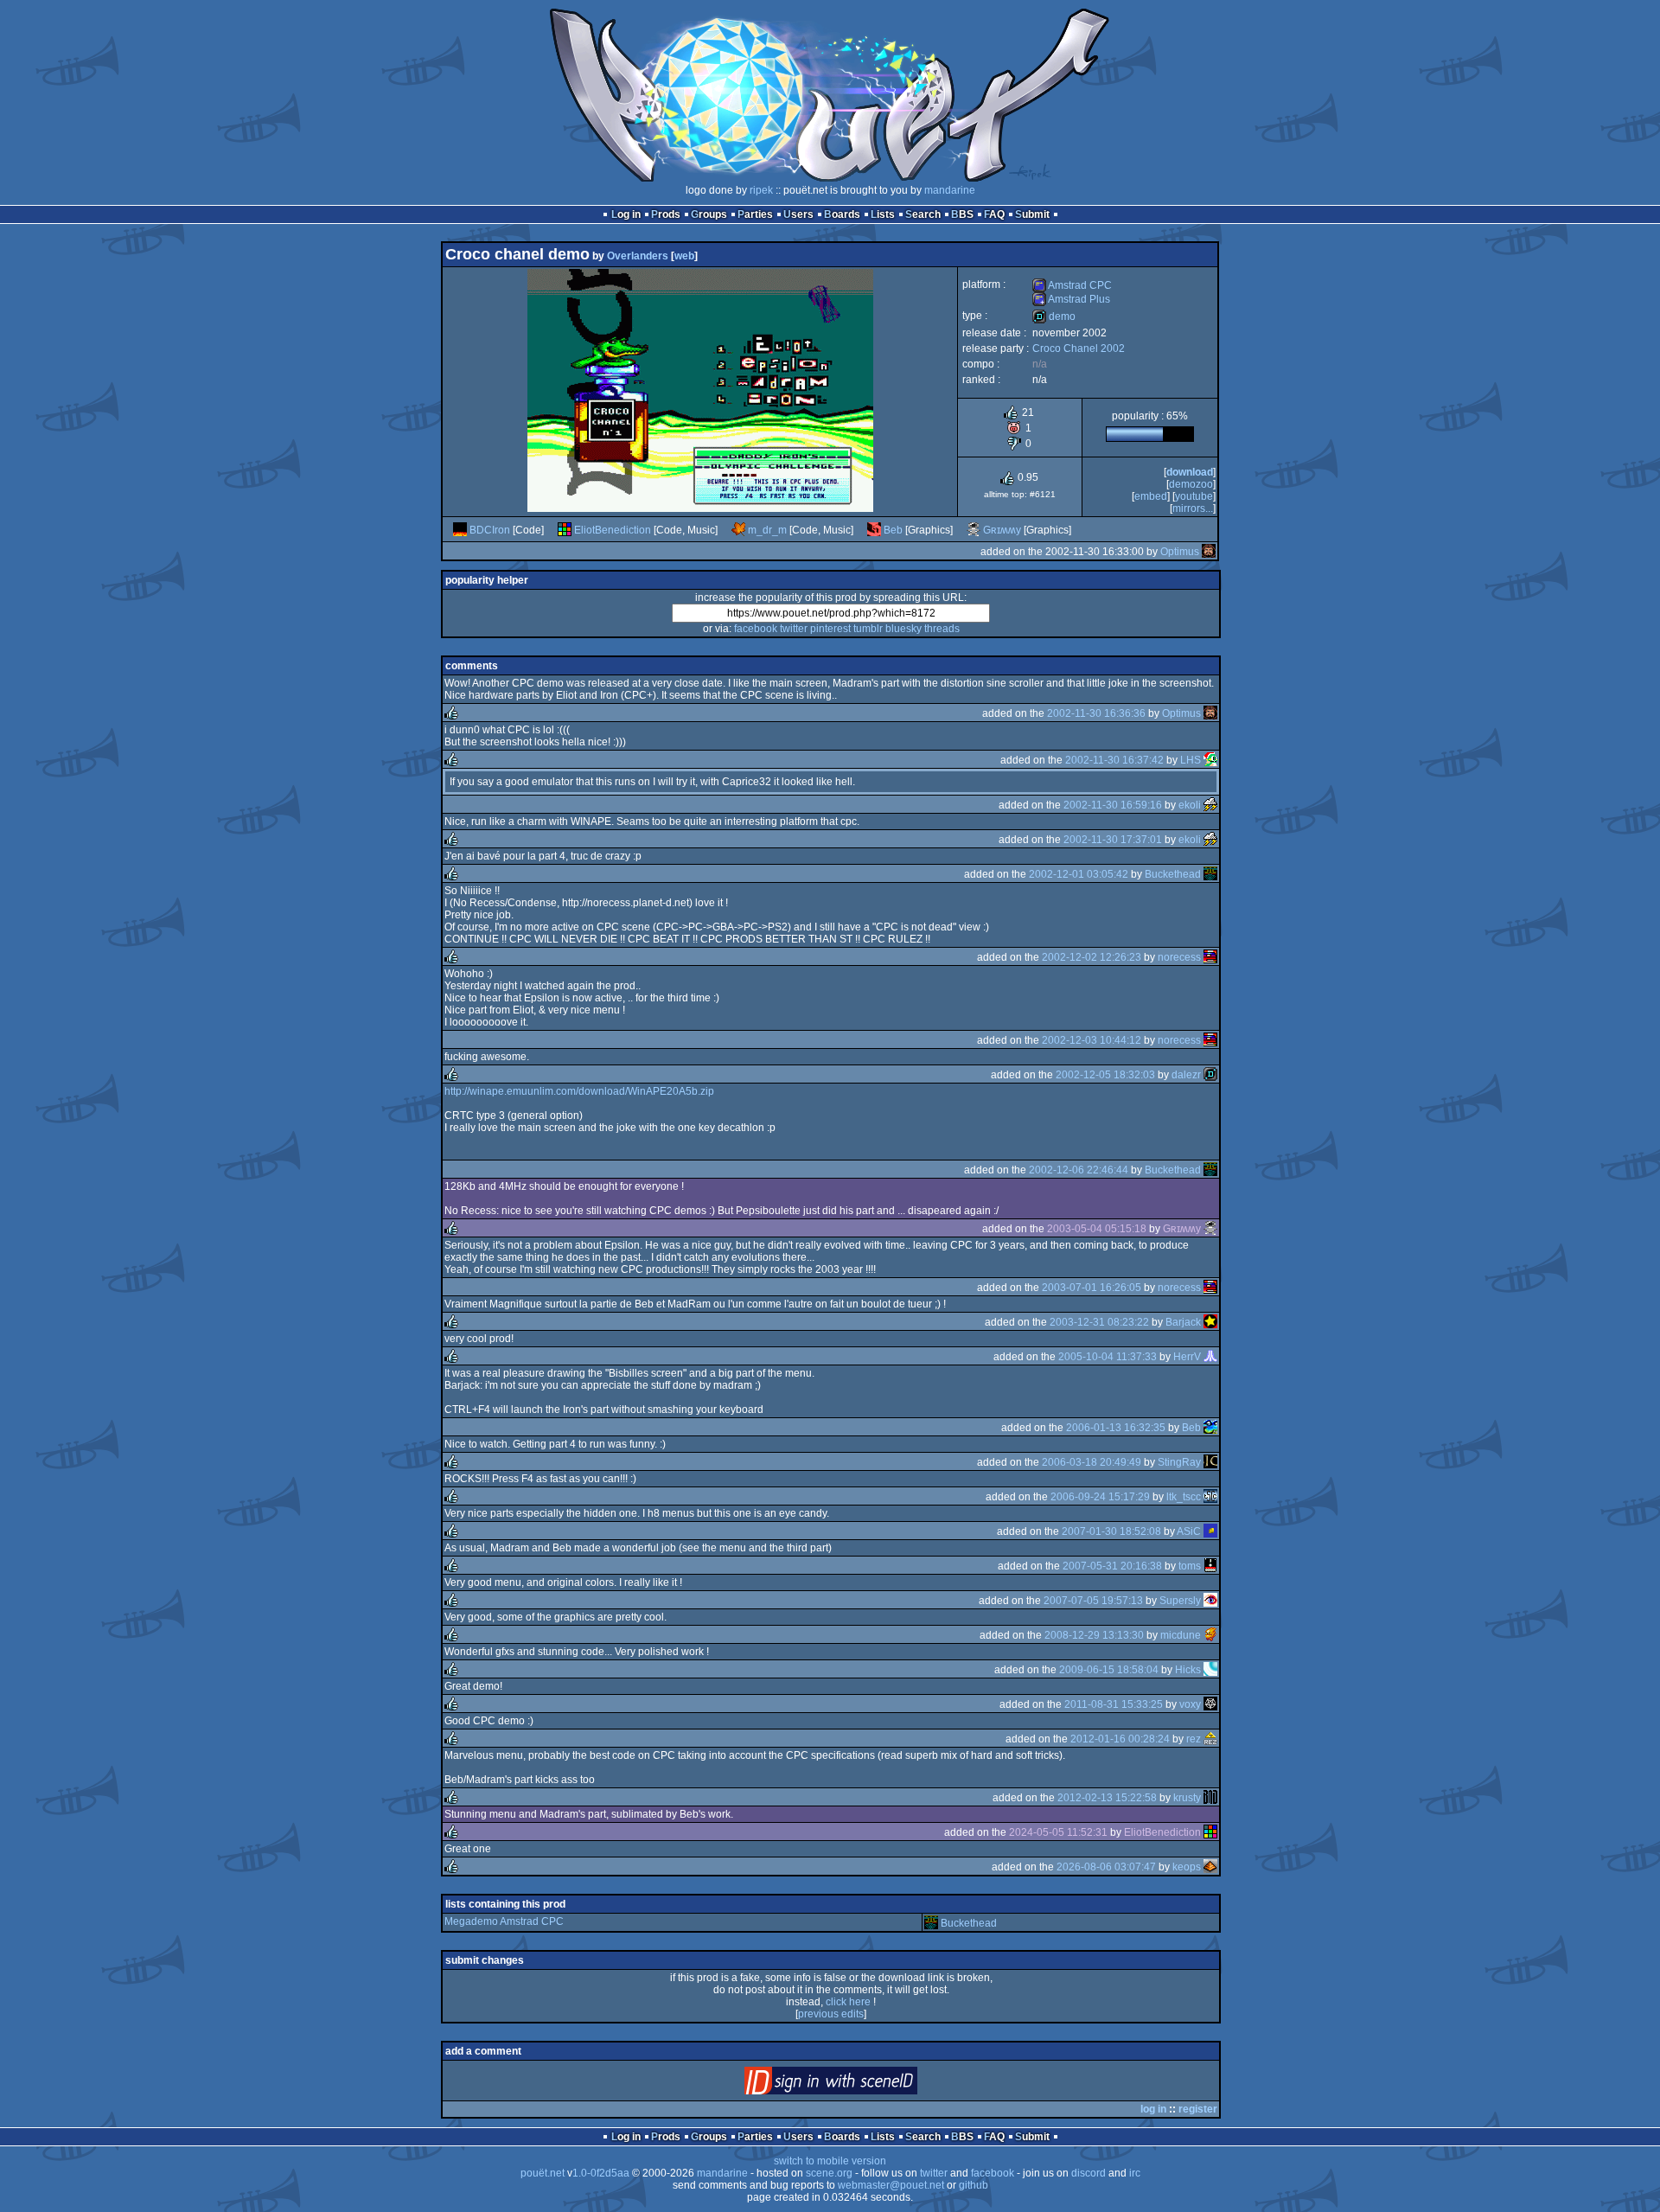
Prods (666, 214)
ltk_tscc (1184, 1497)
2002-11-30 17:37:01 (1113, 840)
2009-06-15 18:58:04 (1109, 1670)
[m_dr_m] (738, 530)
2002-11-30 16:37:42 (1114, 760)
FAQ (994, 214)
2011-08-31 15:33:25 (1114, 1704)
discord (1089, 2173)
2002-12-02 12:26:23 (1092, 957)
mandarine (950, 190)
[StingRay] (1210, 1462)
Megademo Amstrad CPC (504, 1921)
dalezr (1186, 1075)
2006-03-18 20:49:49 (1092, 1462)
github (974, 2185)
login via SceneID (860, 2084)
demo (1054, 316)
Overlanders (638, 256)
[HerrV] (1210, 1357)
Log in (626, 214)
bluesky (903, 629)
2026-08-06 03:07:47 (1106, 1867)
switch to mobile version (830, 2161)
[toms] (1210, 1566)
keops (1187, 1867)
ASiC (1189, 1531)
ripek (761, 190)
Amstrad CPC (1072, 285)
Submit (1032, 214)
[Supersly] (1210, 1601)
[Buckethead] (1210, 874)
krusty (1187, 1798)
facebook (756, 629)
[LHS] (1210, 760)
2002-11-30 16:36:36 (1096, 713)
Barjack (1183, 1322)
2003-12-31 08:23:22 (1099, 1322)
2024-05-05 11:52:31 (1058, 1832)
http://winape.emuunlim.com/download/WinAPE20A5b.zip (579, 1091)
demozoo (1191, 484)
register (1198, 2109)
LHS (1191, 760)
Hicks (1188, 1670)
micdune (1181, 1635)
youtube (1194, 496)
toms (1190, 1566)
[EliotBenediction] (565, 530)
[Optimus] (1209, 552)
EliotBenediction (613, 530)
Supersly (1180, 1601)
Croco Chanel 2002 (1079, 348)
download (1190, 472)
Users (798, 214)
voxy (1190, 1704)
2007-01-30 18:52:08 (1111, 1531)
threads (942, 629)
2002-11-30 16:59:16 (1113, 805)
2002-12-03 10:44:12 (1092, 1040)
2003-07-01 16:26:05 (1092, 1288)
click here (848, 2002)
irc (1135, 2173)
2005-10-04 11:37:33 (1108, 1357)
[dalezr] (1210, 1075)
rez (1194, 1739)
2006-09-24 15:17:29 (1100, 1497)
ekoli (1190, 805)
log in (1153, 2109)
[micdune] (1210, 1635)
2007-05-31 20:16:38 (1112, 1566)
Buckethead (1173, 874)
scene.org (829, 2173)
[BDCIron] (460, 530)
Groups (709, 214)
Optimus (1180, 552)
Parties (755, 214)
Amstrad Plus (1071, 299)
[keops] (1210, 1867)
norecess (1179, 957)
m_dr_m (767, 530)
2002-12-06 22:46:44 (1079, 1170)
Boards (842, 214)
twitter (794, 629)
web (684, 256)
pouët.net (543, 2173)
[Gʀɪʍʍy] (974, 530)
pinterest (830, 629)
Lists (883, 214)
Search (923, 214)
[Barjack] (1210, 1322)
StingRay (1179, 1462)
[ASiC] (1210, 1531)
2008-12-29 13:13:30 (1094, 1635)
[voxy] (1210, 1704)
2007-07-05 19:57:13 (1093, 1601)
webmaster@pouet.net (891, 2185)
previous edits (831, 2014)
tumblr (868, 629)
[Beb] (874, 530)
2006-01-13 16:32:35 (1116, 1428)
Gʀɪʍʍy (1002, 530)
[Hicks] (1210, 1670)
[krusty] (1210, 1798)
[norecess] (1210, 957)
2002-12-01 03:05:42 (1079, 874)
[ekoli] (1210, 805)
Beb (893, 530)
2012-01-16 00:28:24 (1120, 1739)
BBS (962, 214)
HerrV (1187, 1357)
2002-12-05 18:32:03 (1105, 1075)
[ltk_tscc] (1210, 1497)
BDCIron (490, 530)
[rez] (1210, 1739)
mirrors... (1193, 508)
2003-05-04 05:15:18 (1097, 1229)
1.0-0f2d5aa (601, 2173)
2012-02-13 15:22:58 (1107, 1798)
